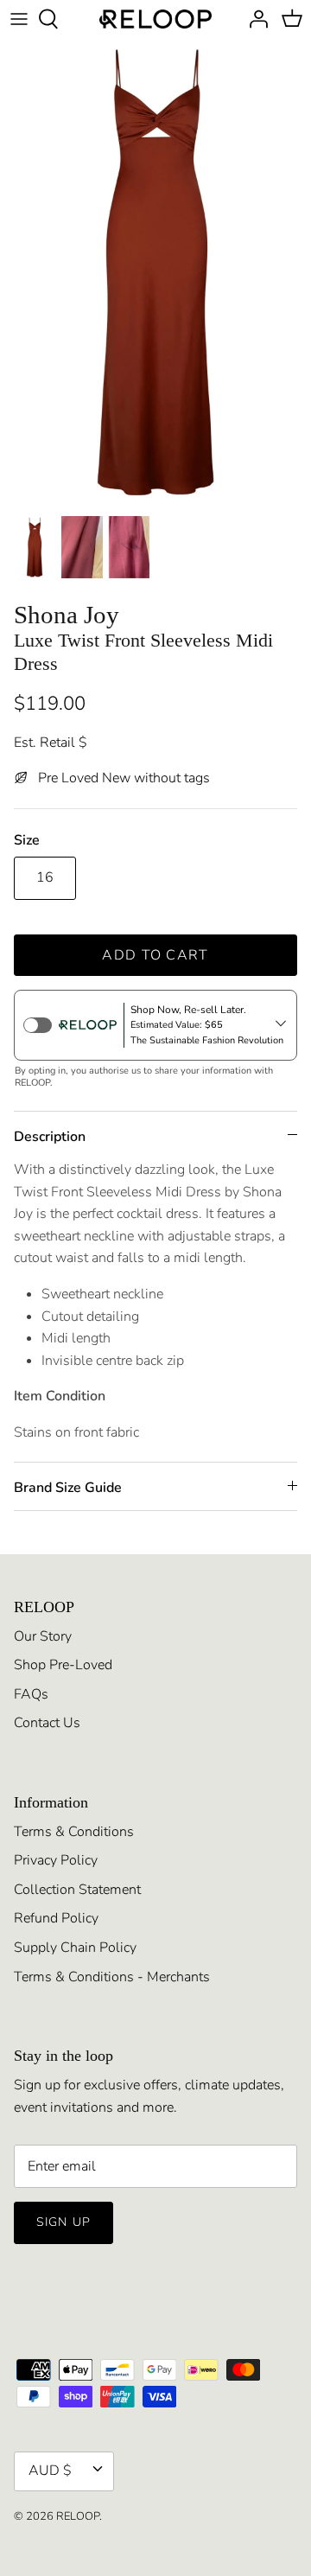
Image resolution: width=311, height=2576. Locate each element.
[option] (155, 272)
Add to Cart (155, 955)
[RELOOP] (155, 19)
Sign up (63, 2222)
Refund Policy (56, 1918)
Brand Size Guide (68, 1488)
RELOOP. (79, 2516)
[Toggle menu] (19, 19)
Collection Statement (77, 1890)
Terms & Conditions (74, 1832)
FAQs (31, 1694)
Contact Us (47, 1723)
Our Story (43, 1636)
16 (45, 877)
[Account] (254, 19)
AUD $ (50, 2471)
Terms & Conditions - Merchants (112, 1977)
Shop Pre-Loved (63, 1665)
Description (50, 1137)
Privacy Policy (56, 1860)
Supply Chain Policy (75, 1948)
